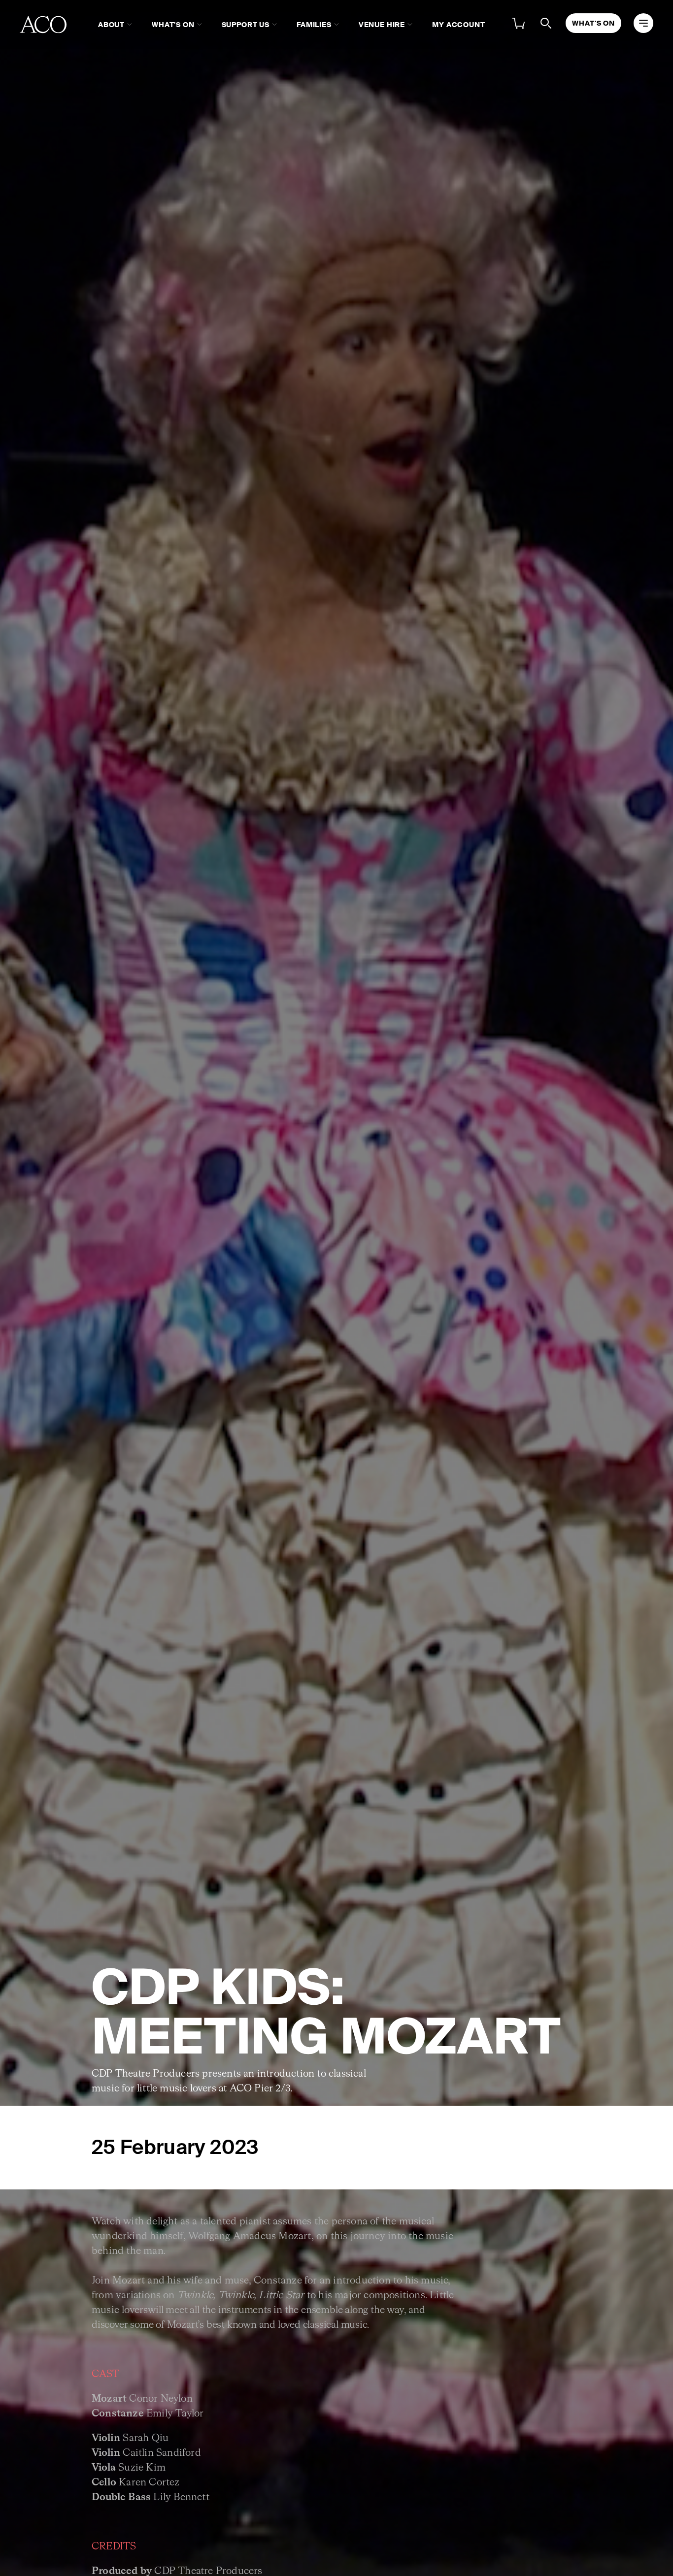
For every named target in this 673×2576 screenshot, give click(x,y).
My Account (458, 25)
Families (314, 25)
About (111, 25)
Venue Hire (382, 25)
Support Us (246, 25)
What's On (173, 25)
